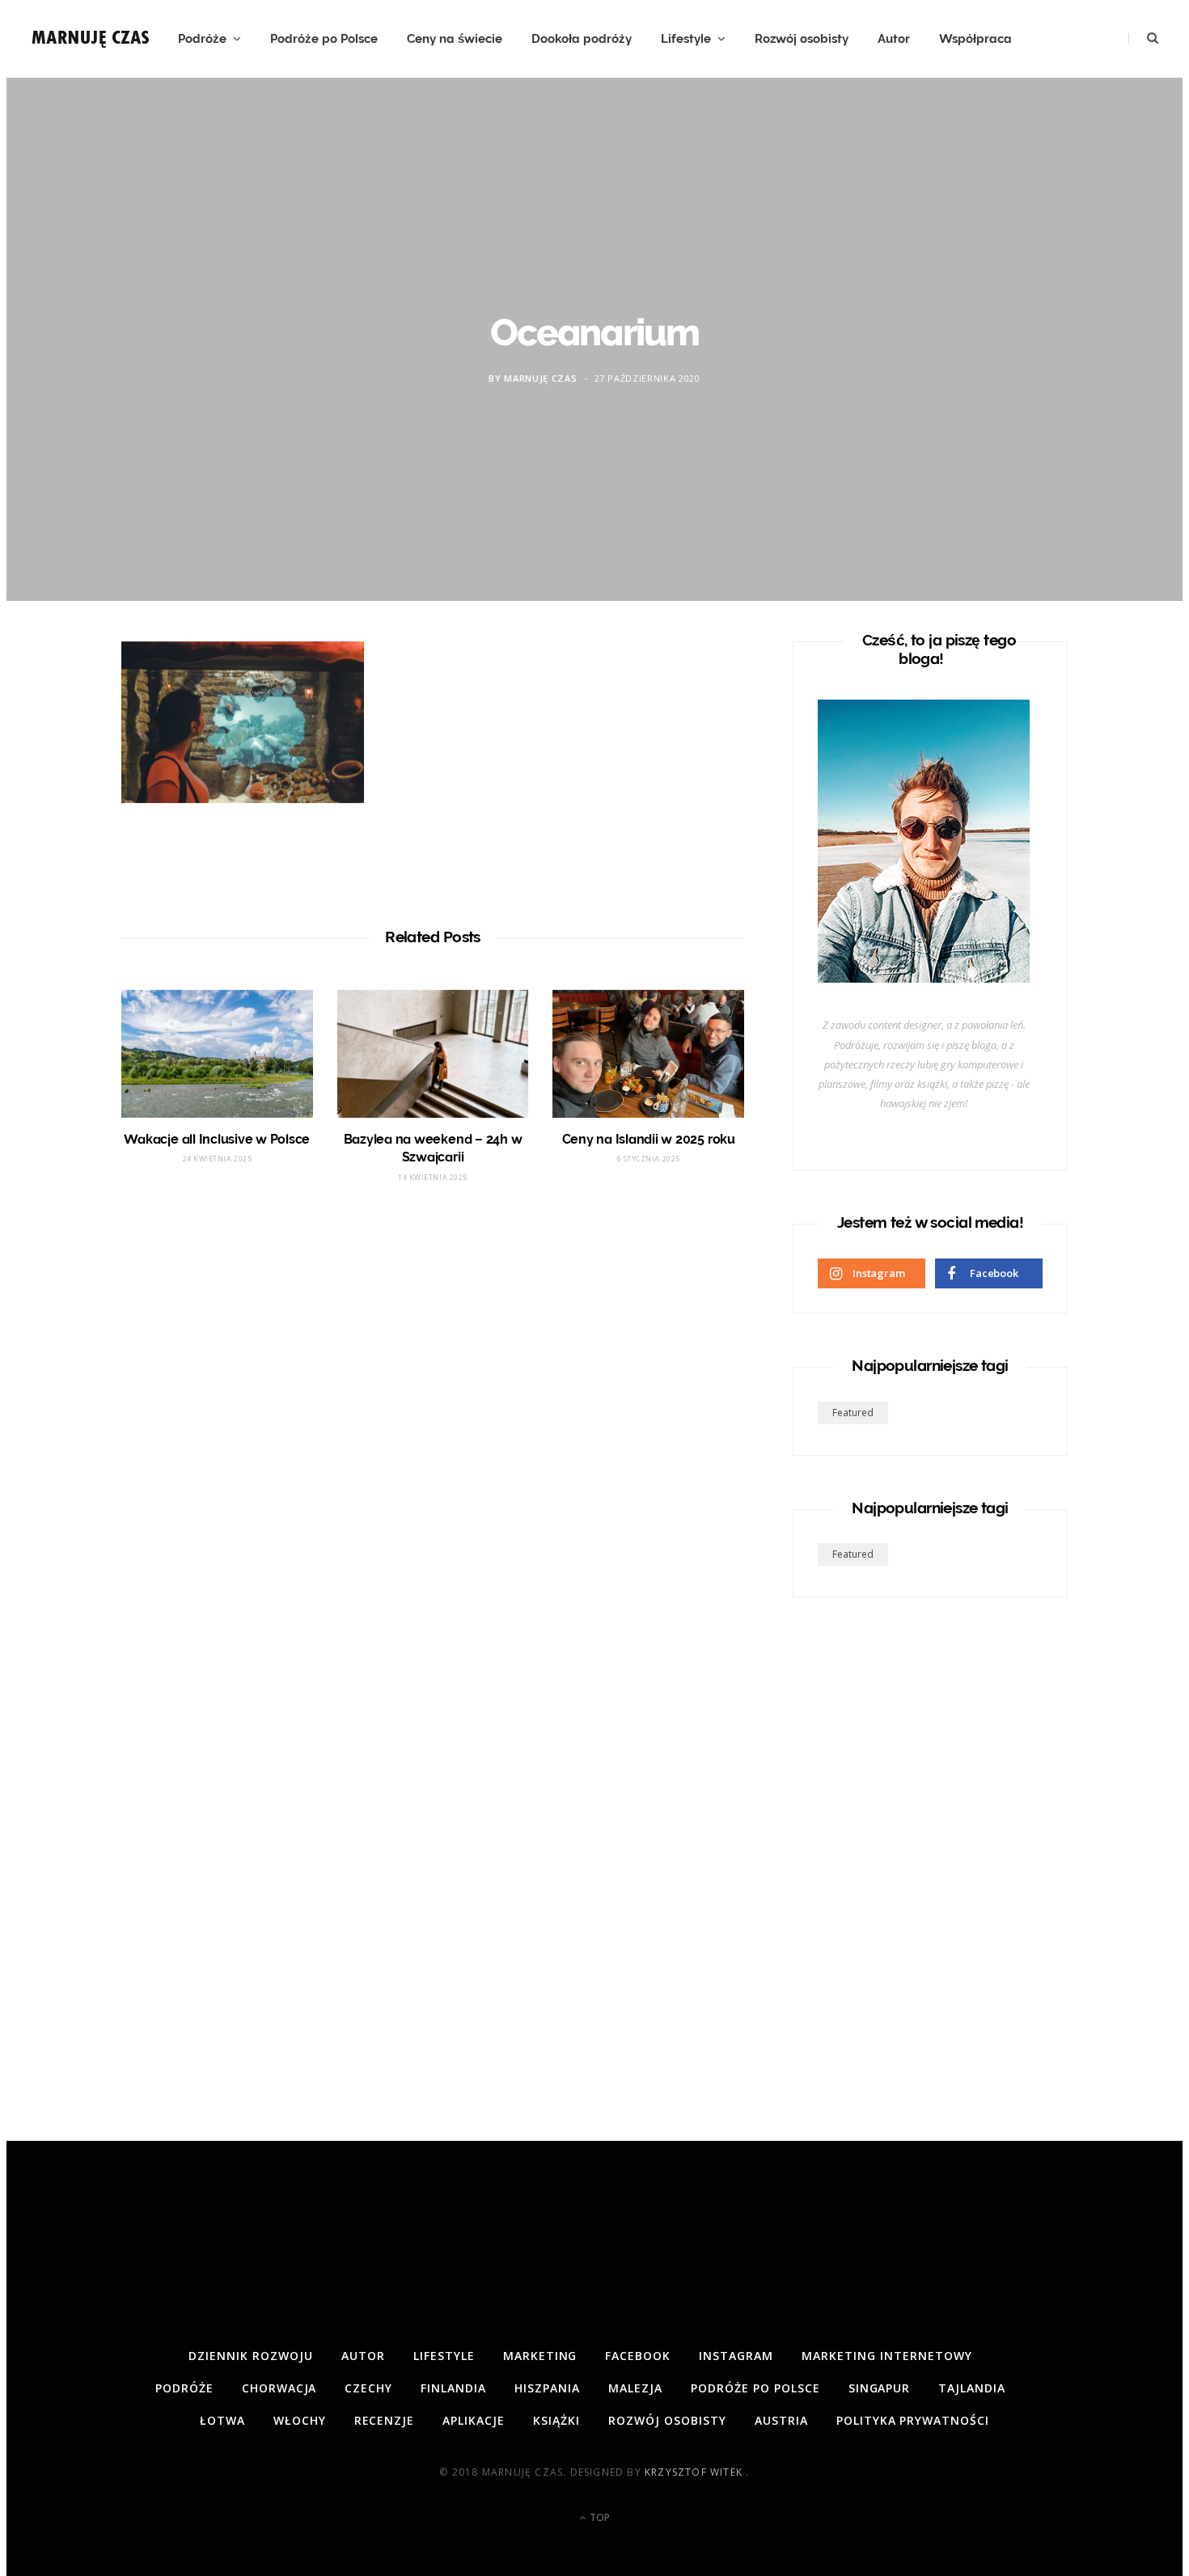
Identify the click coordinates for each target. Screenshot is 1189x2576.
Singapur (880, 2388)
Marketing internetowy (887, 2356)
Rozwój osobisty (802, 39)
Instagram (736, 2356)
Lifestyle (686, 39)
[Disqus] (433, 1438)
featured (853, 1413)
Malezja (635, 2388)
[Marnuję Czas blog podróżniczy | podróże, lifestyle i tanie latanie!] (91, 39)
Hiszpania (547, 2388)
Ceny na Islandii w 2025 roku (649, 1139)
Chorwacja (279, 2388)
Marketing (540, 2356)
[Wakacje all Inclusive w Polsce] (217, 1054)
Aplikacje (474, 2420)
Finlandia (453, 2388)
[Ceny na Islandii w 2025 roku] (648, 1054)
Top (599, 2517)
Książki (556, 2420)
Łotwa (222, 2420)
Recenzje (385, 2420)
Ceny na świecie (455, 39)
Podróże (202, 39)
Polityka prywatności (913, 2420)
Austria (781, 2420)
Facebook (638, 2356)
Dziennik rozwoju (251, 2356)
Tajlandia (972, 2388)
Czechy (368, 2388)
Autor (894, 39)
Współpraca (975, 39)
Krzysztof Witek (695, 2472)
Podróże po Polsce (324, 39)
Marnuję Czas (540, 378)
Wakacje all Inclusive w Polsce (217, 1139)
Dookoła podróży (582, 39)
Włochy (300, 2420)
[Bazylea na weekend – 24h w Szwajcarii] (433, 1054)
